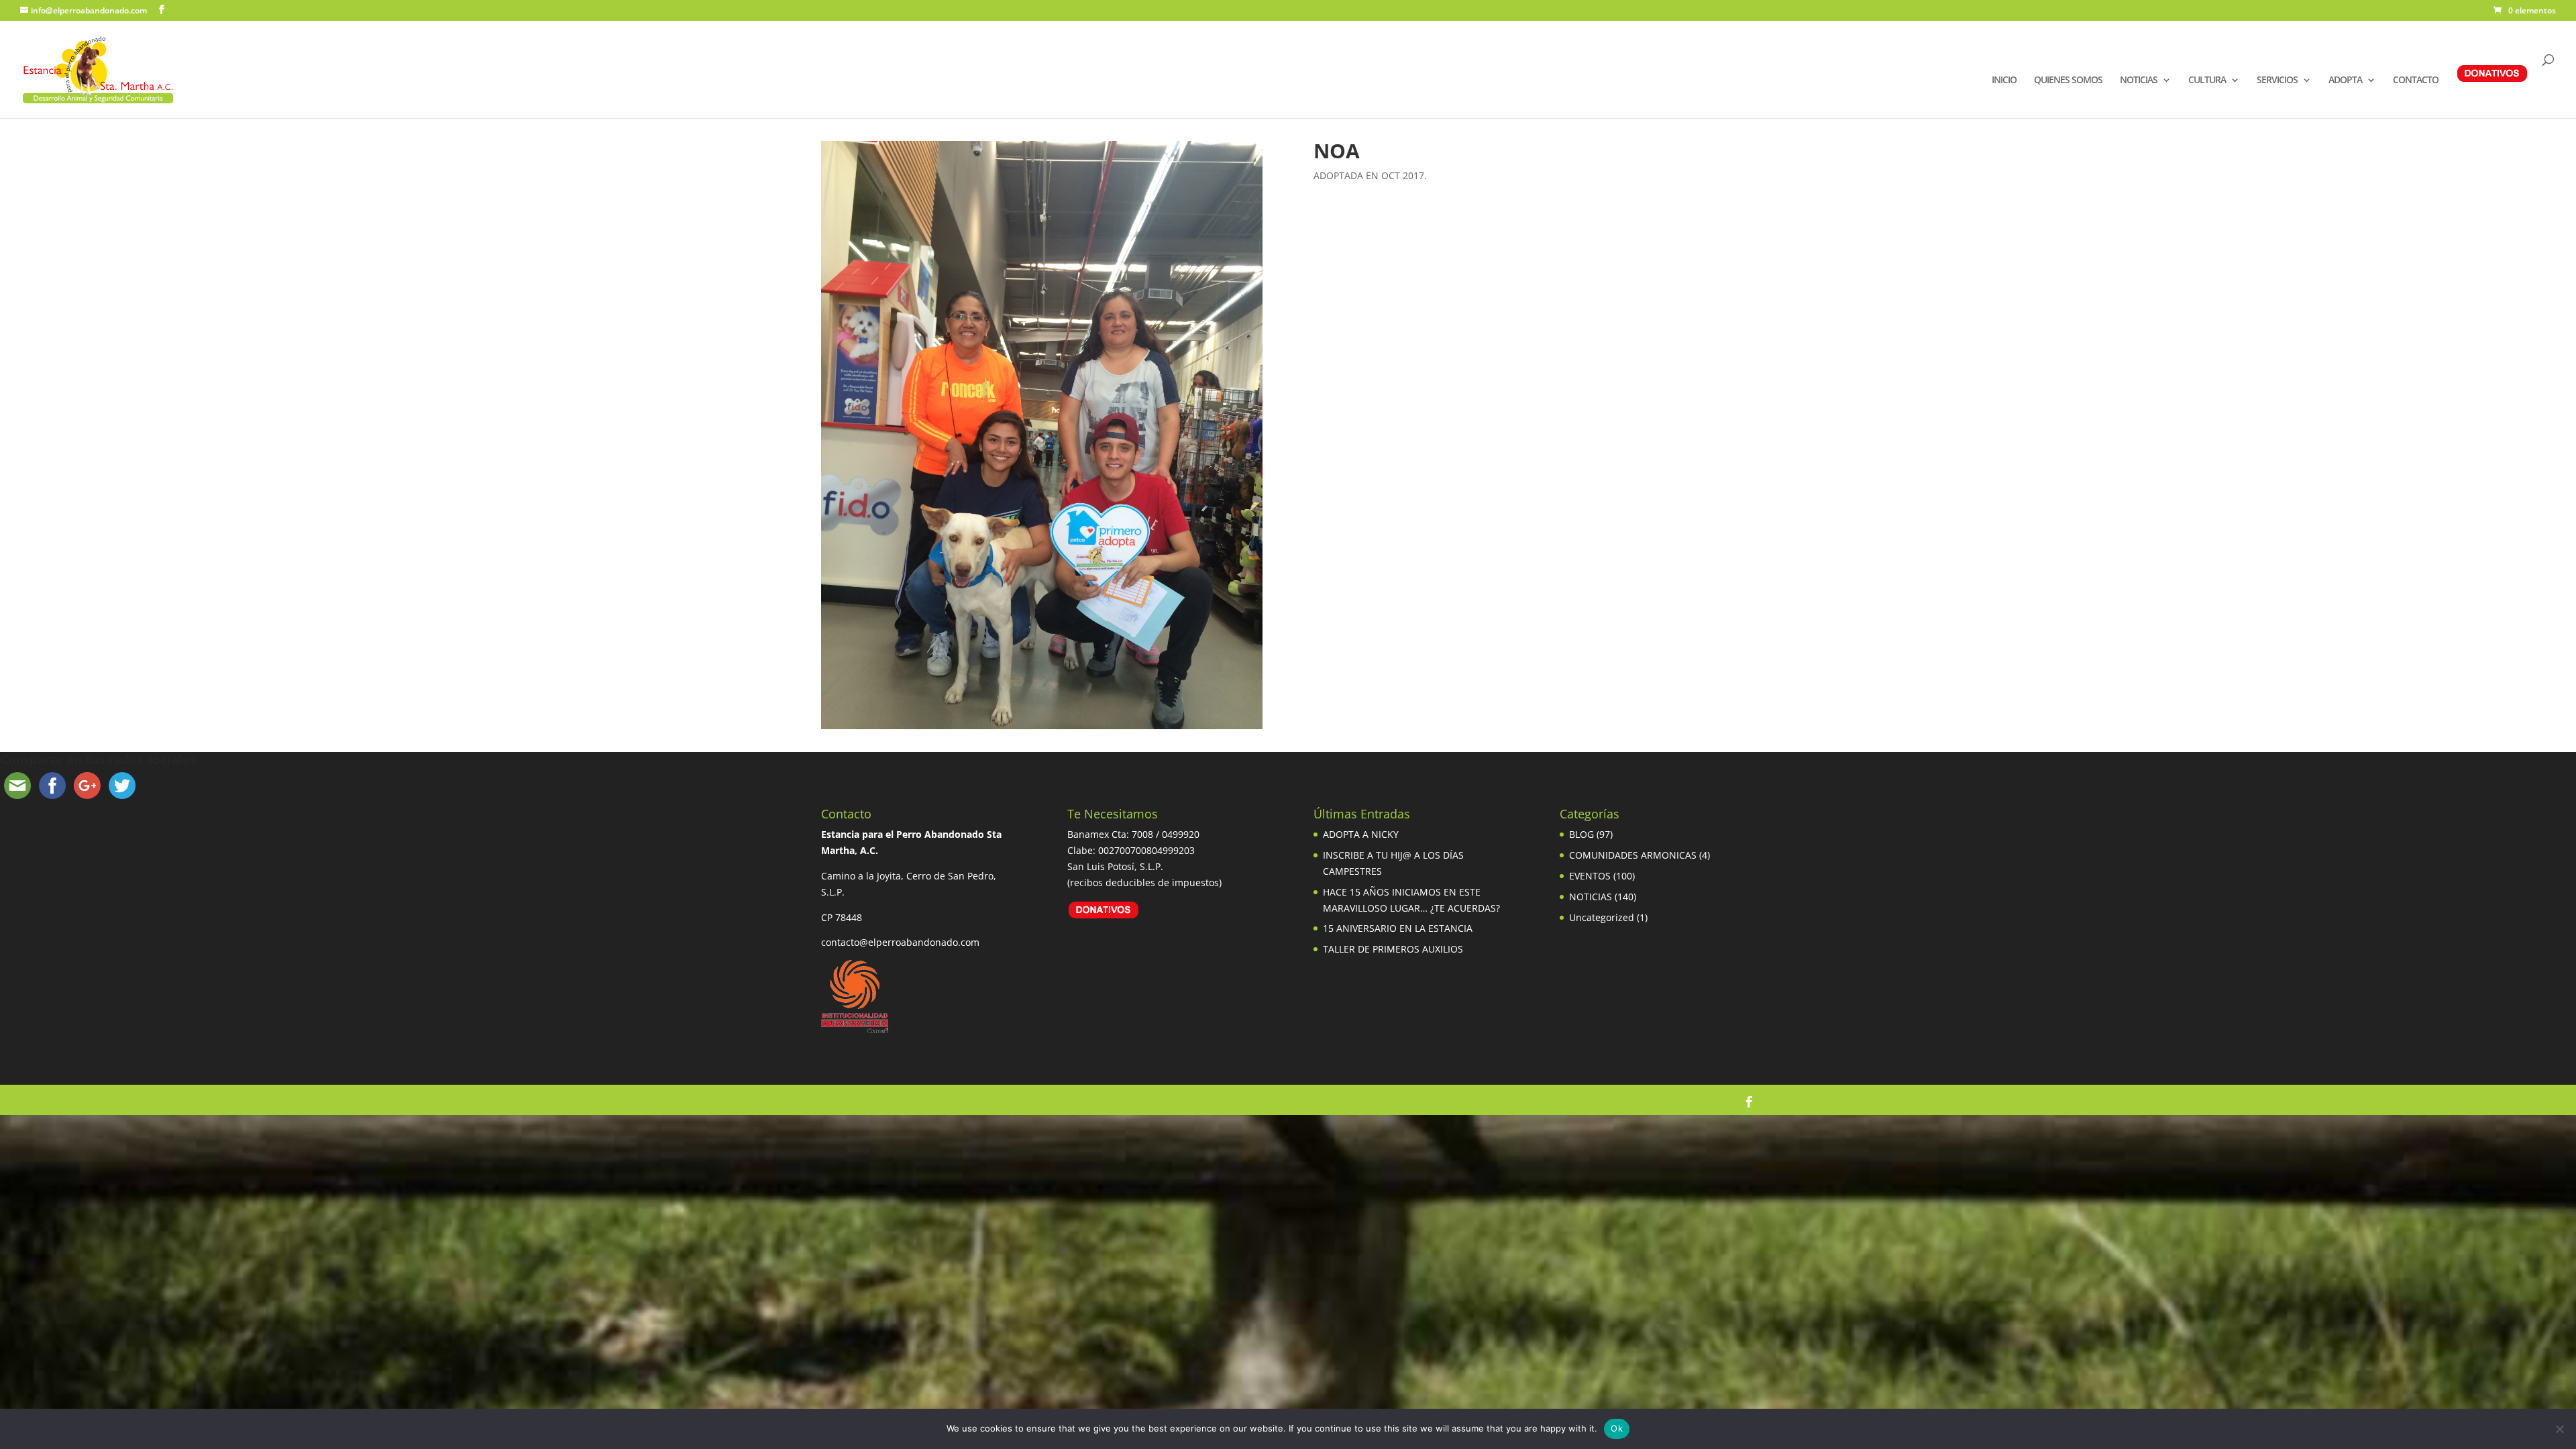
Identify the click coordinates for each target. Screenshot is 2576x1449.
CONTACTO (2416, 80)
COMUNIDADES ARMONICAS (1633, 855)
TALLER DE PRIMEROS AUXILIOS (1393, 949)
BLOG (1581, 834)
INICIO (2004, 80)
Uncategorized (1602, 917)
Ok (1617, 1428)
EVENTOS (1590, 876)
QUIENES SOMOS (2068, 80)
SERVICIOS (2277, 80)
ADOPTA (2345, 80)
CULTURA (2207, 80)
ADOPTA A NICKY (1361, 834)
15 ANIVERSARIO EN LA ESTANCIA (1398, 928)
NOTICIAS (2139, 80)
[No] (2559, 1429)
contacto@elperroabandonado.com (900, 942)
